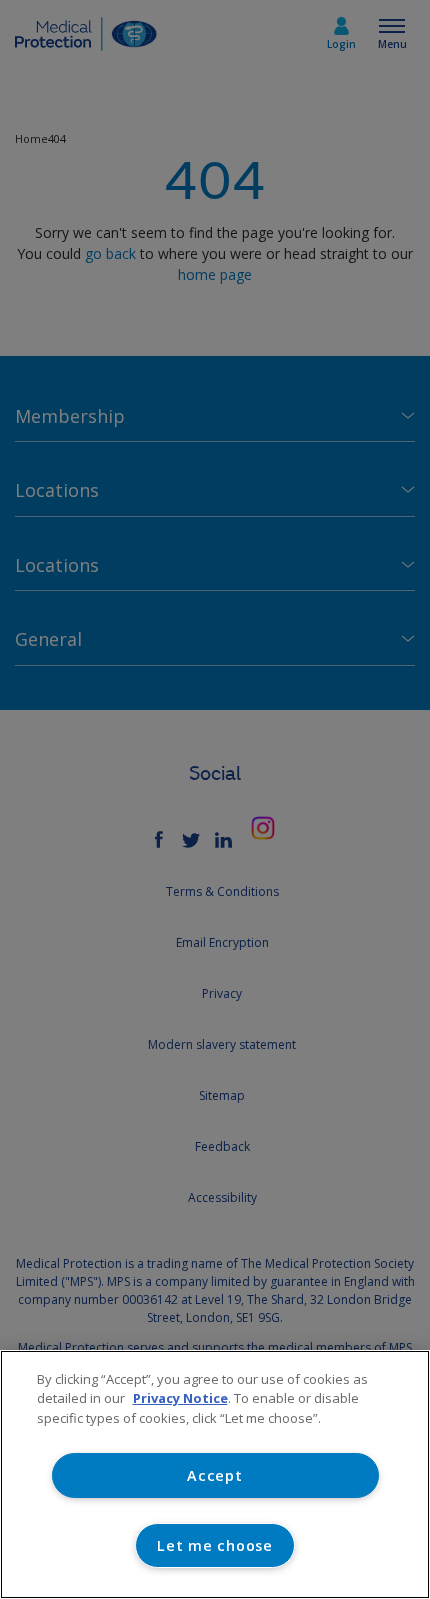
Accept (214, 1475)
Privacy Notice (180, 1398)
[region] (215, 1474)
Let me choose (214, 1545)
